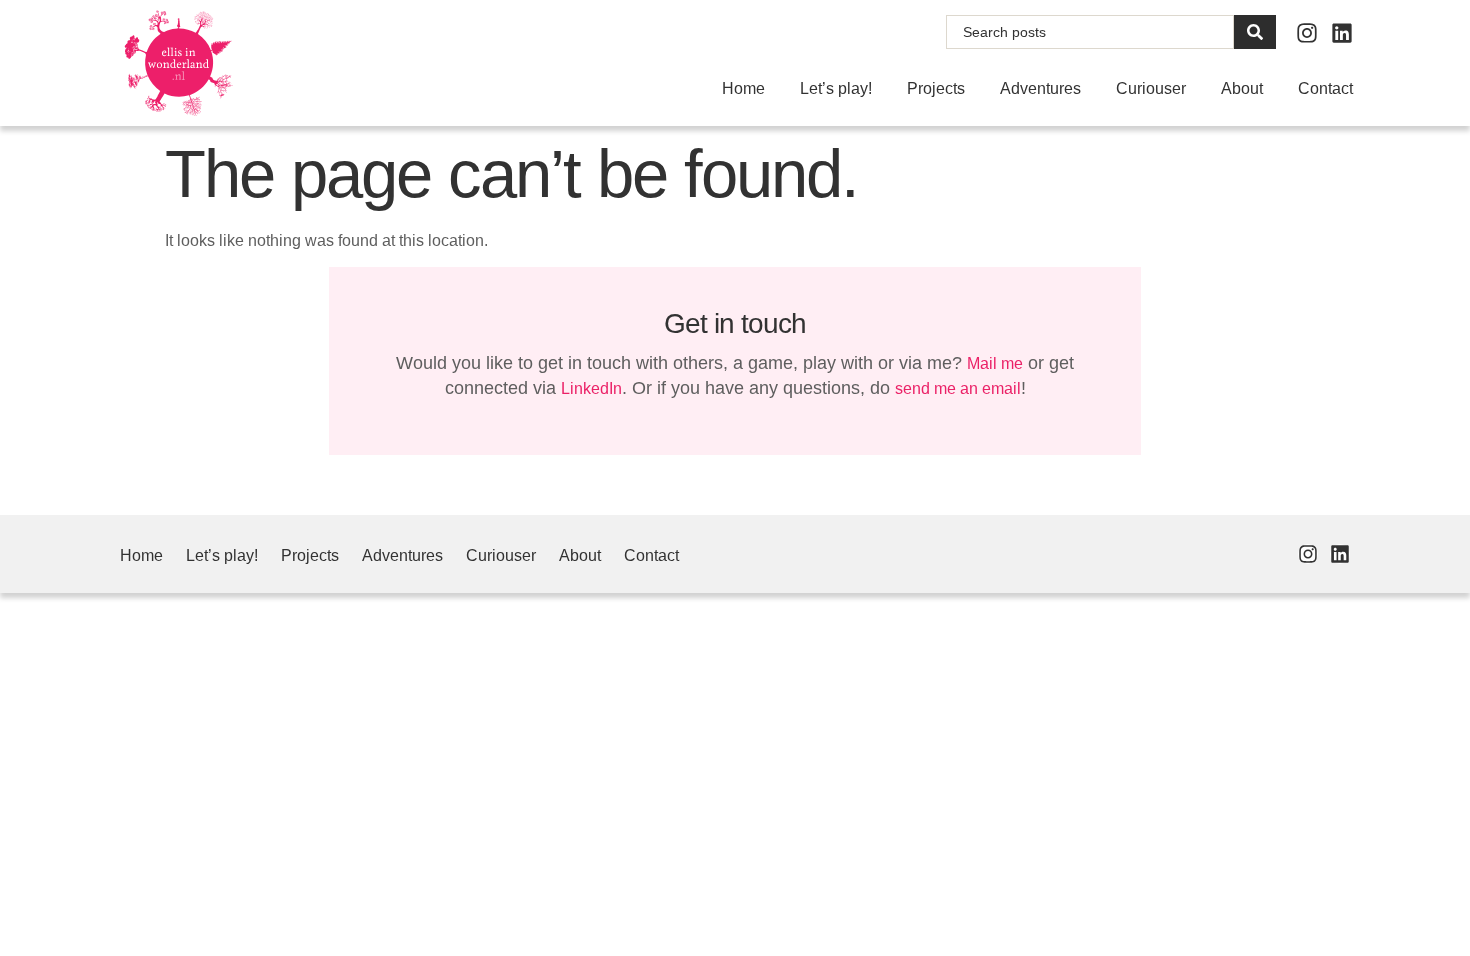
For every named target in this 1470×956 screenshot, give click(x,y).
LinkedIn (591, 388)
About (1242, 88)
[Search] (1255, 32)
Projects (936, 88)
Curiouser (1151, 88)
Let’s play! (836, 88)
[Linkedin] (1342, 33)
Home (743, 88)
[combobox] (1090, 32)
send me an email (958, 388)
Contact (1325, 88)
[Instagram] (1307, 33)
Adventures (1040, 88)
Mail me (995, 363)
